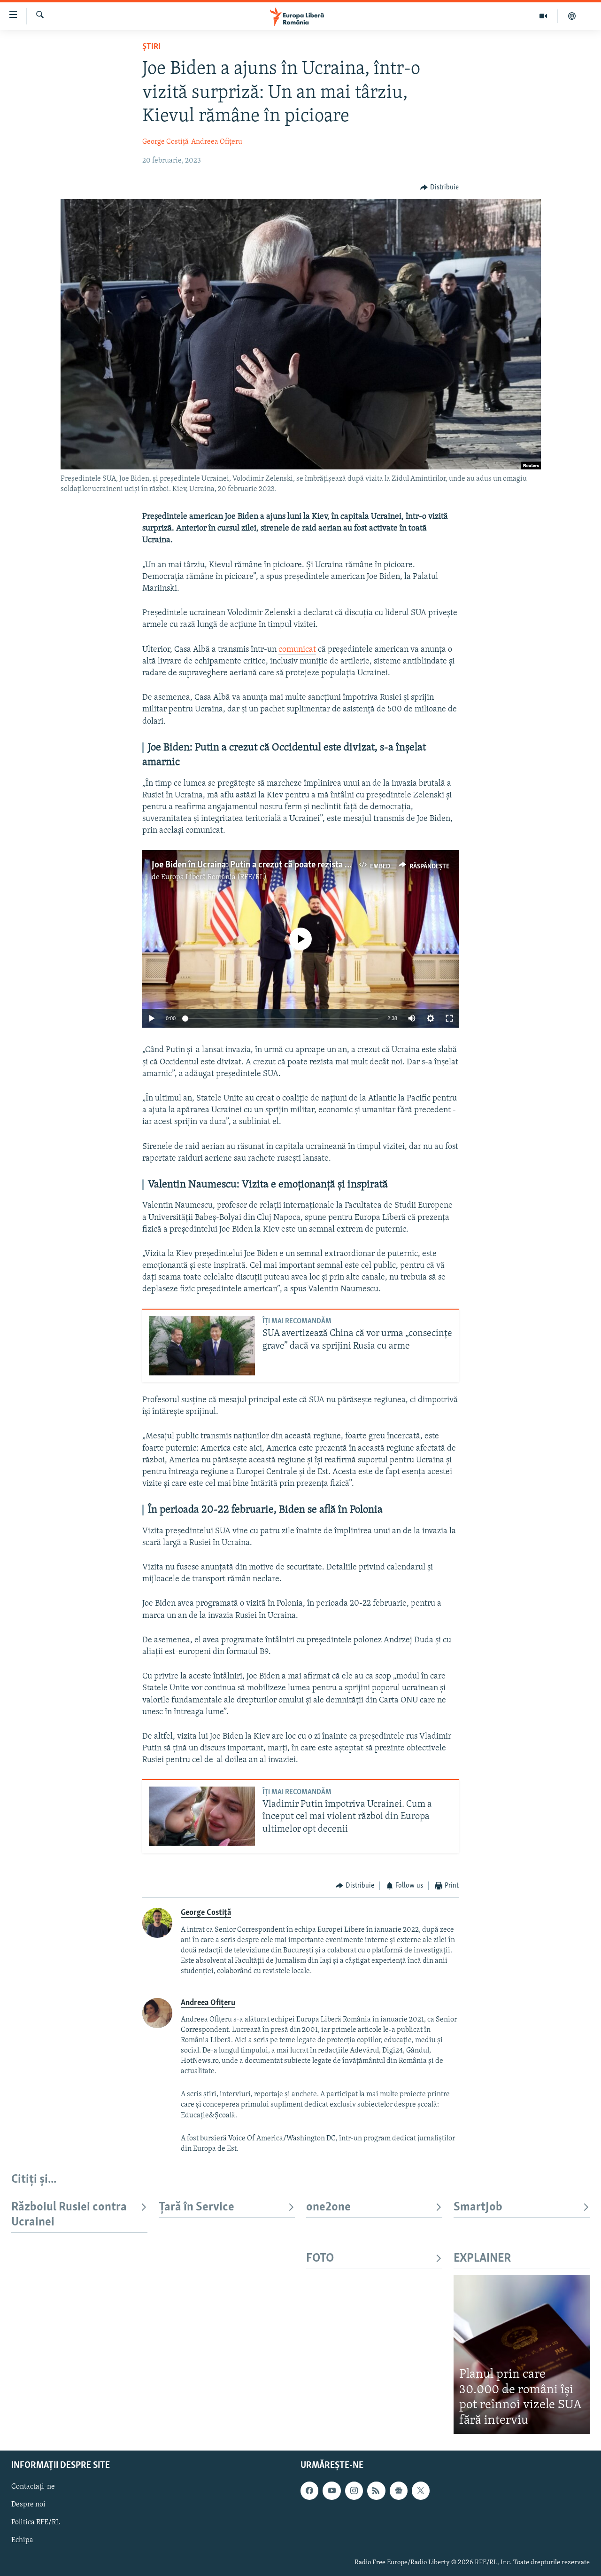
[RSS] (376, 2490)
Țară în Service (196, 2207)
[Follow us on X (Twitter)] (421, 2490)
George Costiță (166, 142)
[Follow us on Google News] (399, 2490)
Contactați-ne (33, 2487)
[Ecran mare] (449, 1018)
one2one (328, 2207)
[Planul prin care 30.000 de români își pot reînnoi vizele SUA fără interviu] (522, 2354)
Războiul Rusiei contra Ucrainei (69, 2215)
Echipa (22, 2540)
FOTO (320, 2259)
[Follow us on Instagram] (354, 2490)
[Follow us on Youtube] (331, 2490)
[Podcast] (572, 16)
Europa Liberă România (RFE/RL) (214, 877)
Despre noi (28, 2505)
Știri (151, 47)
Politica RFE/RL (36, 2522)
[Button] (439, 187)
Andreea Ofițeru (217, 142)
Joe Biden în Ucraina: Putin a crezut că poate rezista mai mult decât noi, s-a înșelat (304, 865)
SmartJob (478, 2207)
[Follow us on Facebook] (309, 2490)
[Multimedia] (543, 16)
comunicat (297, 650)
